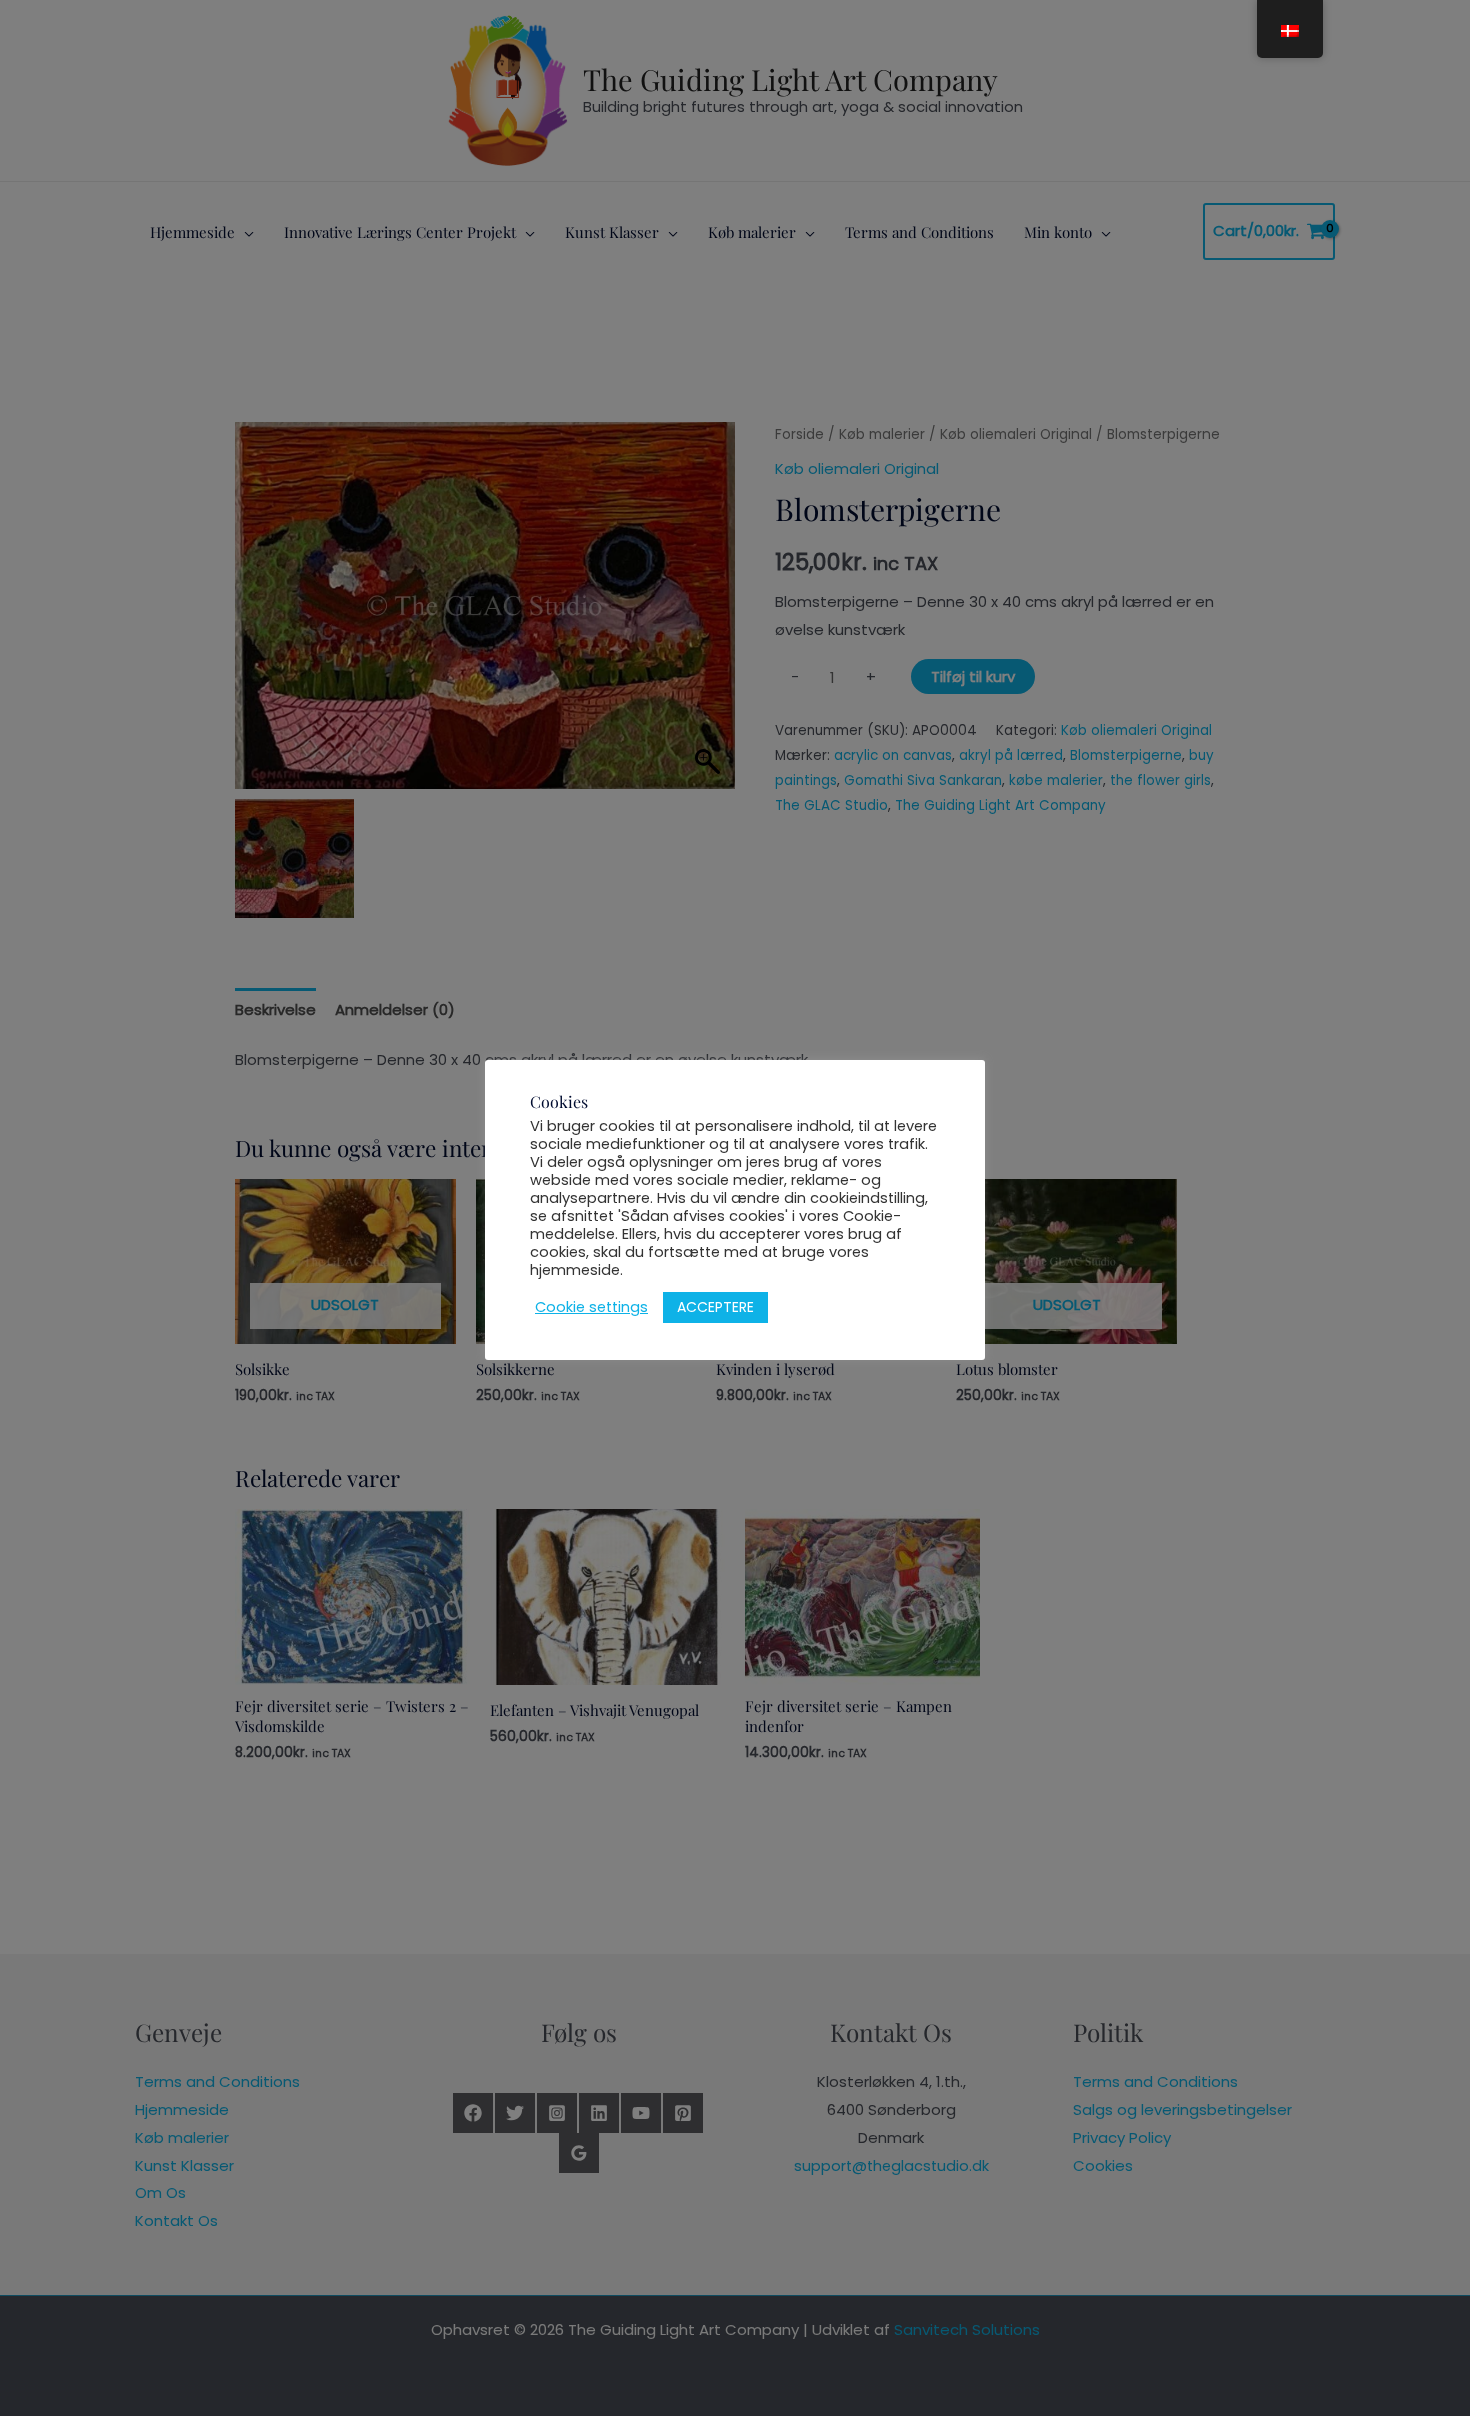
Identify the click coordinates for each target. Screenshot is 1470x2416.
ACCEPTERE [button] (715, 1307)
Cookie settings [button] (591, 1307)
